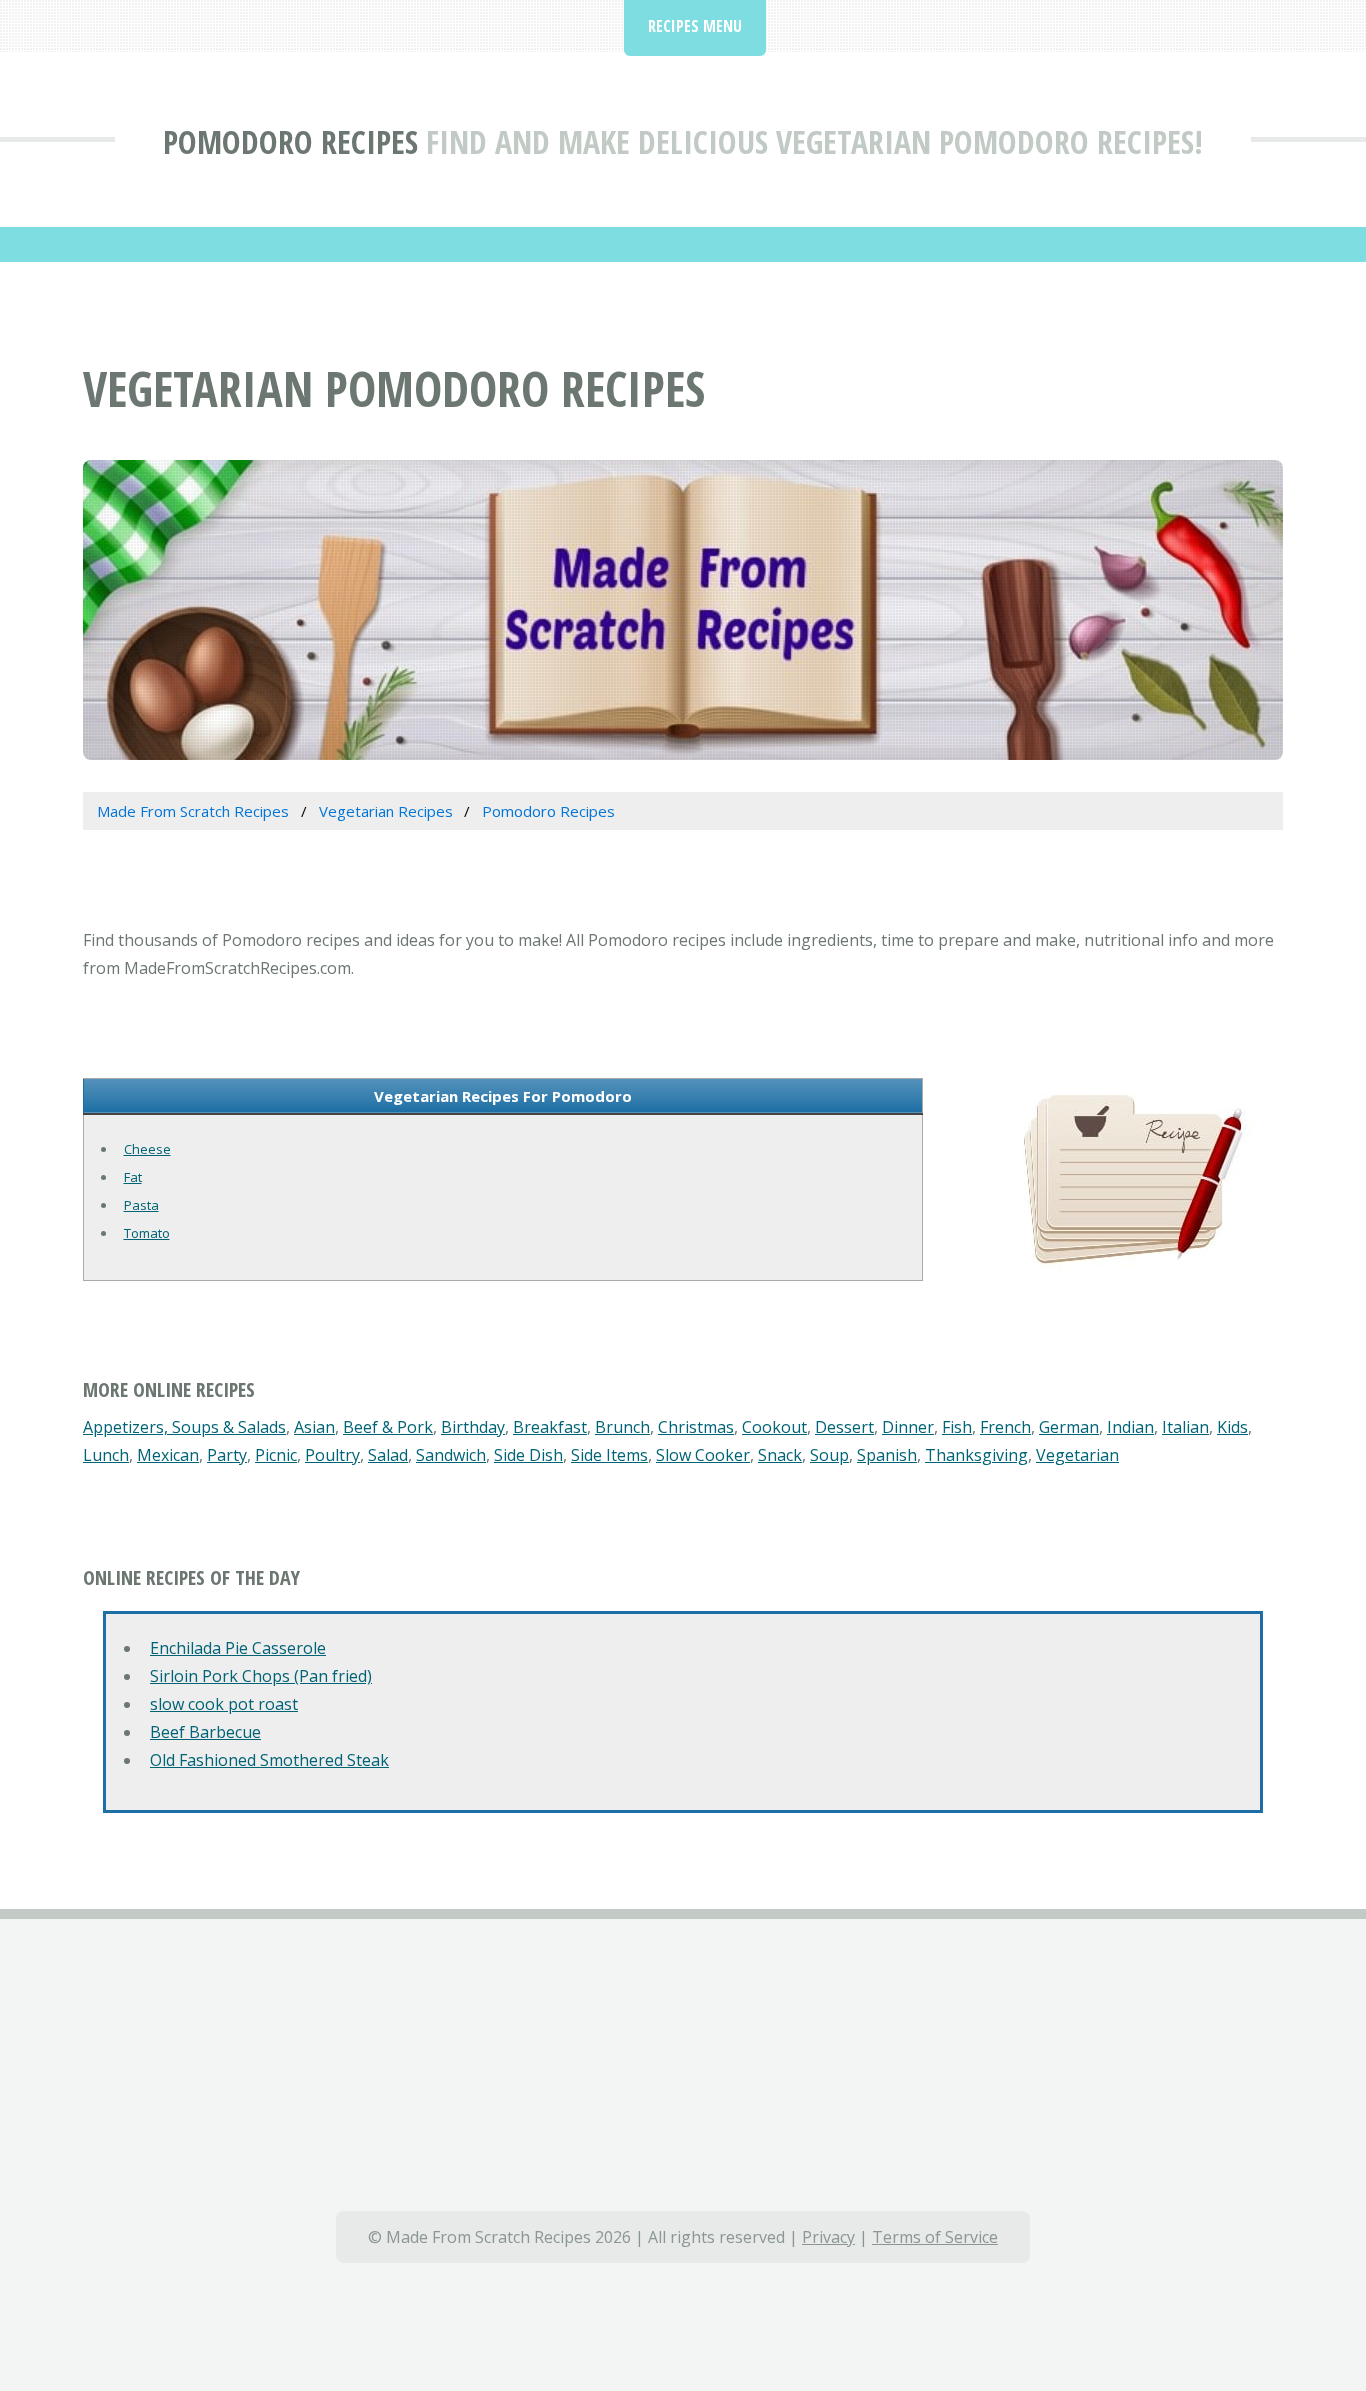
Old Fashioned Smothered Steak (269, 1760)
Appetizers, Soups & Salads (184, 1427)
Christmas (696, 1427)
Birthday (473, 1427)
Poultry (332, 1455)
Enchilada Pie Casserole (238, 1648)
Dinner (908, 1427)
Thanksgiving (976, 1455)
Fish (957, 1427)
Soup (829, 1455)
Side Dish (528, 1455)
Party (227, 1455)
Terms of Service (935, 2237)
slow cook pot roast (224, 1704)
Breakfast (550, 1427)
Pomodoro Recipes (290, 141)
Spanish (887, 1455)
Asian (314, 1427)
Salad (388, 1455)
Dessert (844, 1427)
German (1069, 1427)
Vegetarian (1077, 1455)
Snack (780, 1455)
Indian (1130, 1427)
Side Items (609, 1455)
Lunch (106, 1455)
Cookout (774, 1427)
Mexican (168, 1455)
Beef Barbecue (205, 1732)
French (1005, 1427)
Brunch (622, 1427)
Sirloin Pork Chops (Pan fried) (261, 1676)
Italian (1185, 1427)
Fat (133, 1177)
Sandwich (451, 1455)
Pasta (141, 1205)
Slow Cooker (703, 1455)
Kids (1232, 1427)
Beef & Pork (388, 1427)
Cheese (147, 1149)
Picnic (276, 1455)
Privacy (828, 2237)
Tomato (147, 1233)
